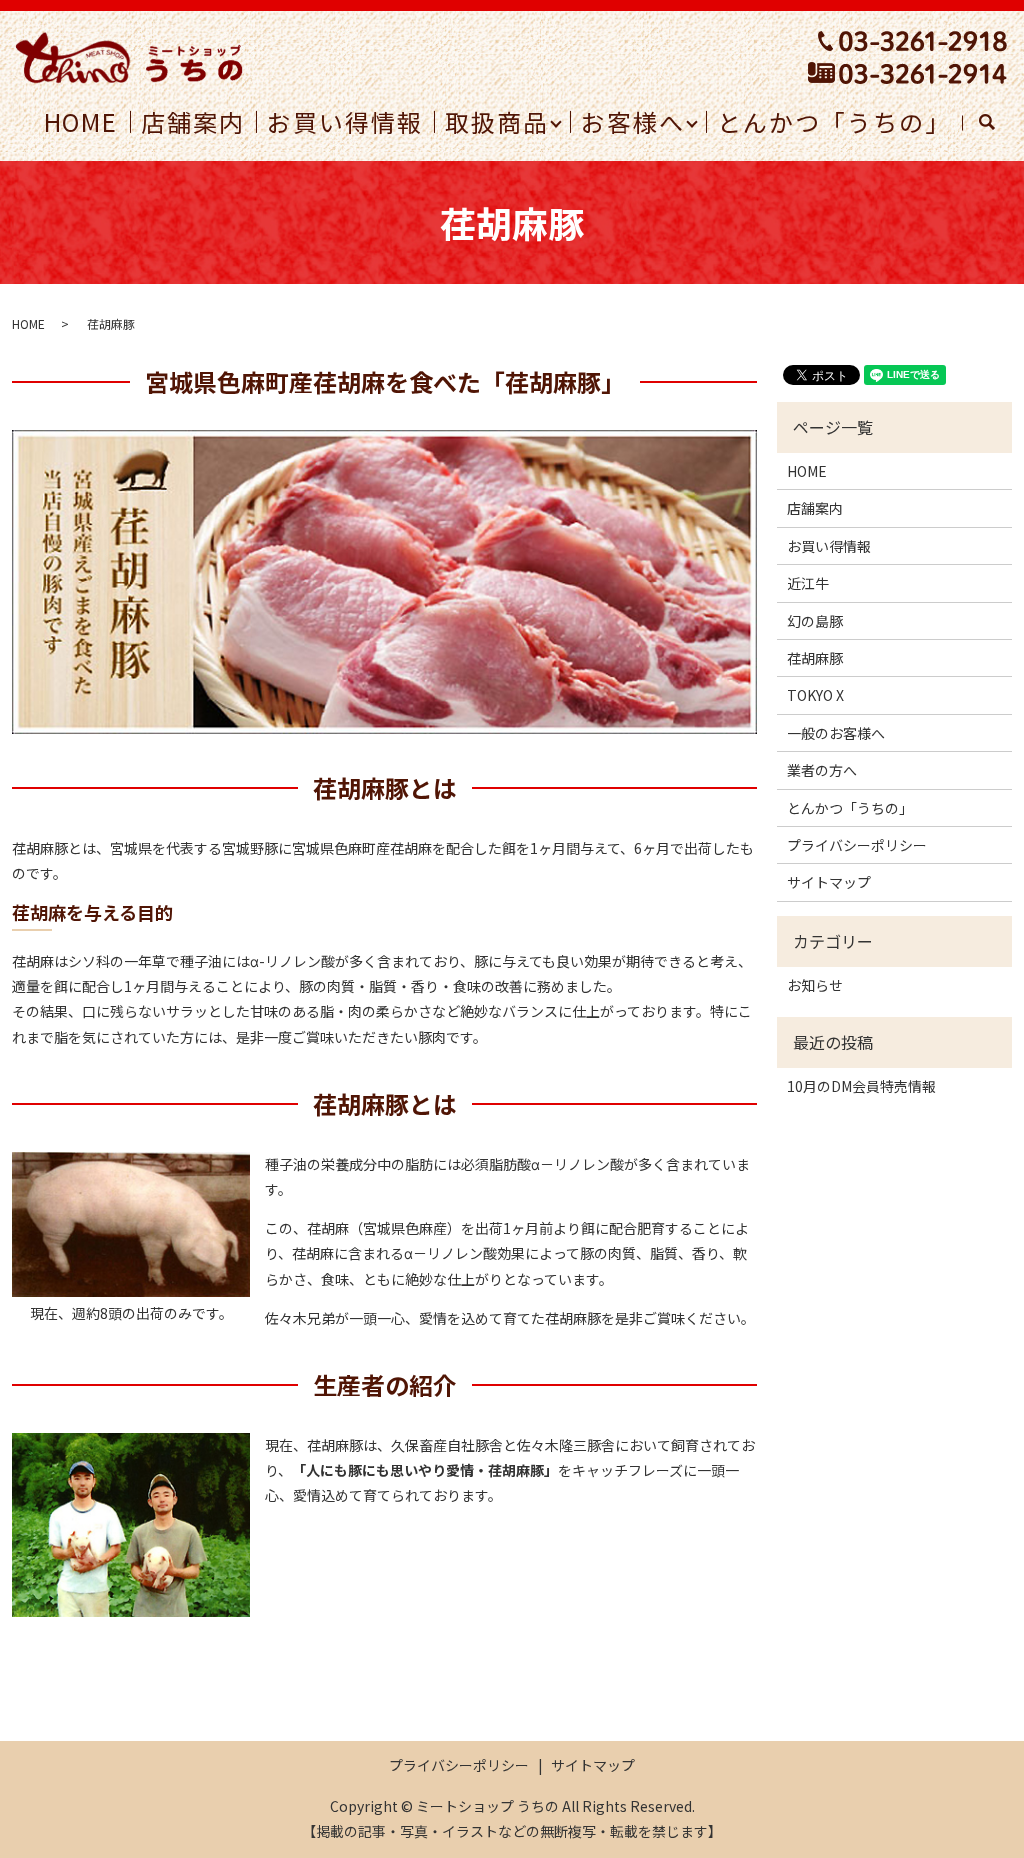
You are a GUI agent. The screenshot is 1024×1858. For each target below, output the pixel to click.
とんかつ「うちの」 (850, 808)
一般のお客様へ (836, 733)
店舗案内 (815, 508)
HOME (28, 323)
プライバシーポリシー (857, 845)
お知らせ (815, 985)
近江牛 (808, 583)
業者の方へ (822, 770)
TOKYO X (815, 695)
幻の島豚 (815, 621)
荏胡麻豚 (815, 658)
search (996, 122)
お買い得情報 (829, 546)
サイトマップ (829, 882)
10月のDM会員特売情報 (861, 1086)
